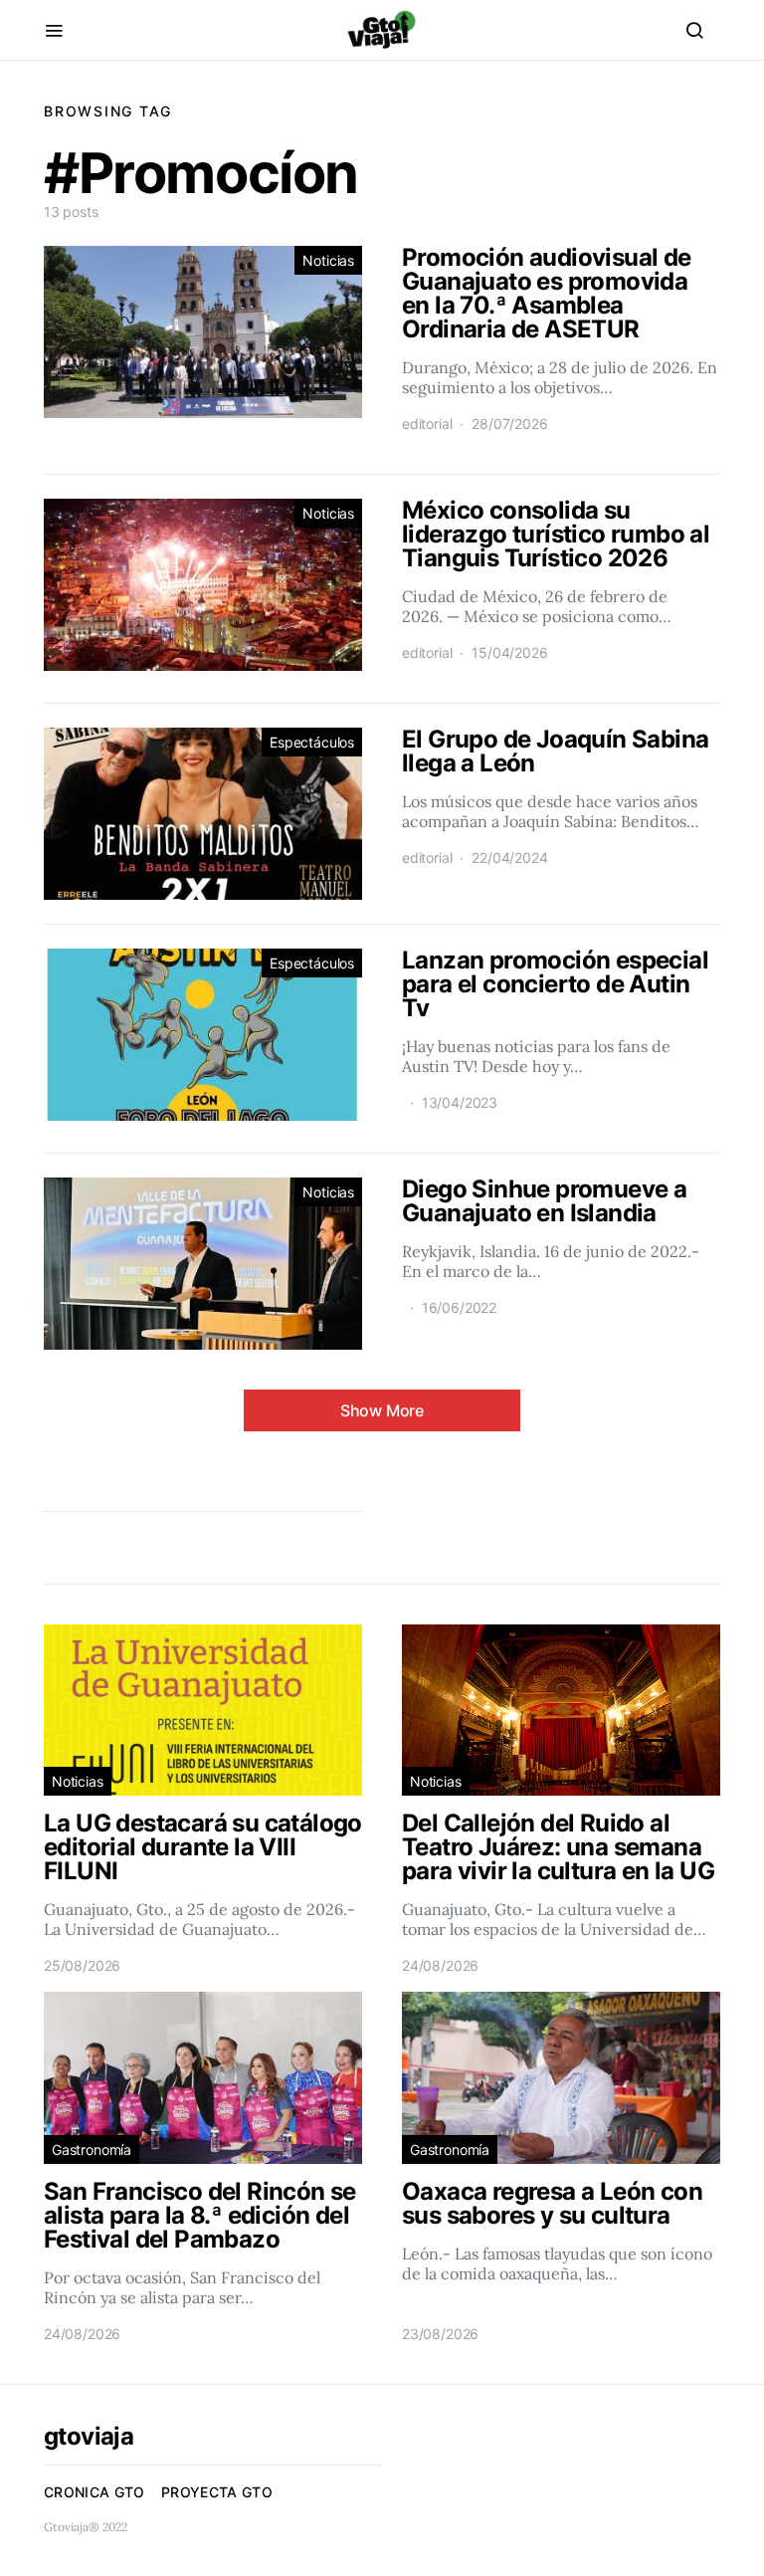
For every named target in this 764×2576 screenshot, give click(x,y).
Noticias (328, 260)
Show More (382, 1410)
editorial (427, 424)
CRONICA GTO (95, 2492)
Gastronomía (92, 2149)
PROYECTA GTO (217, 2492)
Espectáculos (312, 742)
